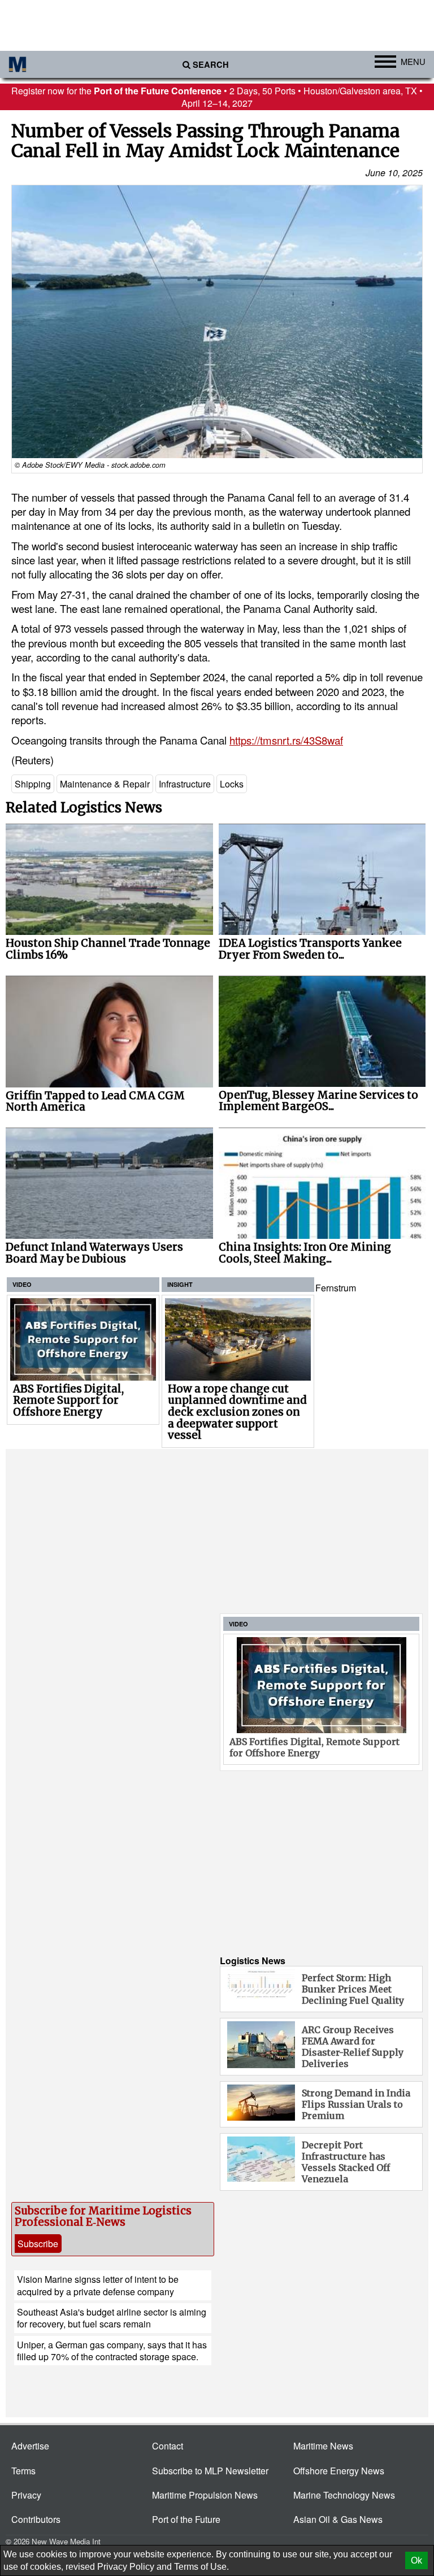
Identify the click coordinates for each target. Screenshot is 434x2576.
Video (22, 1284)
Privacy (26, 2495)
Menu (413, 61)
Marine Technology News (344, 2495)
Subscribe (38, 2244)
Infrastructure (185, 784)
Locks (232, 784)
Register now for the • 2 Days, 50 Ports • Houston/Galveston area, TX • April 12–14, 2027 (217, 97)
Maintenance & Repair (105, 784)
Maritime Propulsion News (205, 2495)
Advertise (30, 2446)
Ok (416, 2560)
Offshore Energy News (339, 2471)
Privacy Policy (126, 2567)
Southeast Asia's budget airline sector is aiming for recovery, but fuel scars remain (112, 2318)
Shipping (33, 784)
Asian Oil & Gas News (338, 2519)
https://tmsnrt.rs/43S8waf (286, 740)
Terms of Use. (201, 2567)
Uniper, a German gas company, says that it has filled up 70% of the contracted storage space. (112, 2351)
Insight (180, 1284)
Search (211, 65)
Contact (168, 2446)
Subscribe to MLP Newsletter (210, 2471)
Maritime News (323, 2446)
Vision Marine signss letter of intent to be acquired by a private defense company (98, 2285)
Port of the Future (186, 2519)
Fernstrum (336, 1288)
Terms (23, 2471)
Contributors (36, 2519)
